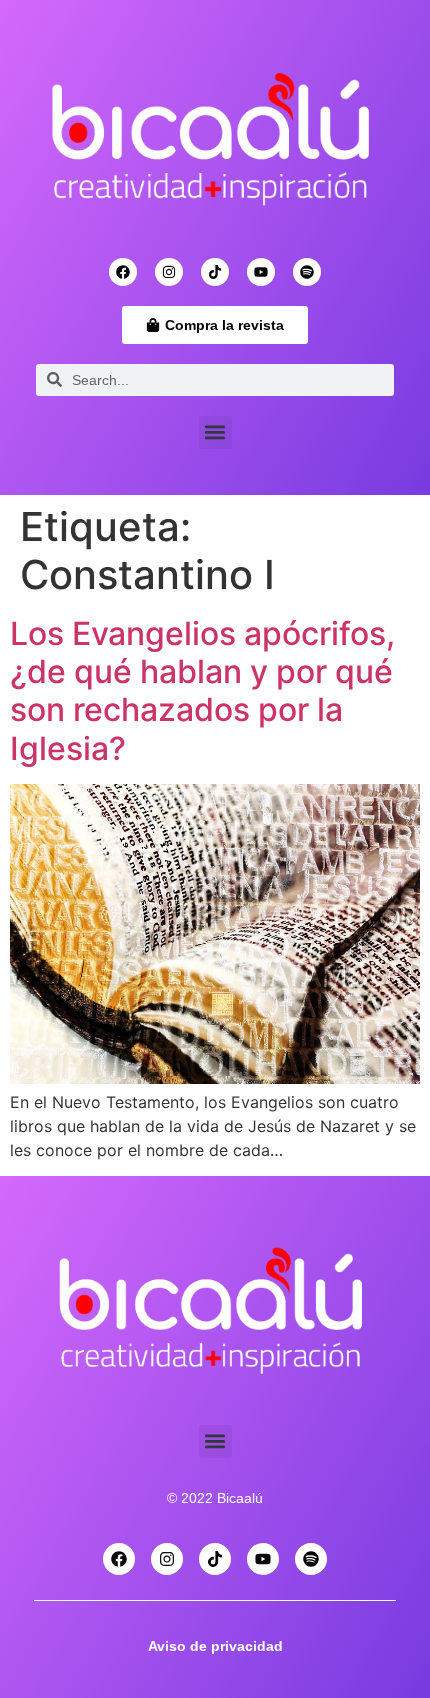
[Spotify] (307, 272)
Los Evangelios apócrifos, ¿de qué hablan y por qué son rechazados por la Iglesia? (202, 691)
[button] (215, 432)
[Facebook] (123, 272)
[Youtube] (261, 272)
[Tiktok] (215, 272)
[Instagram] (169, 272)
